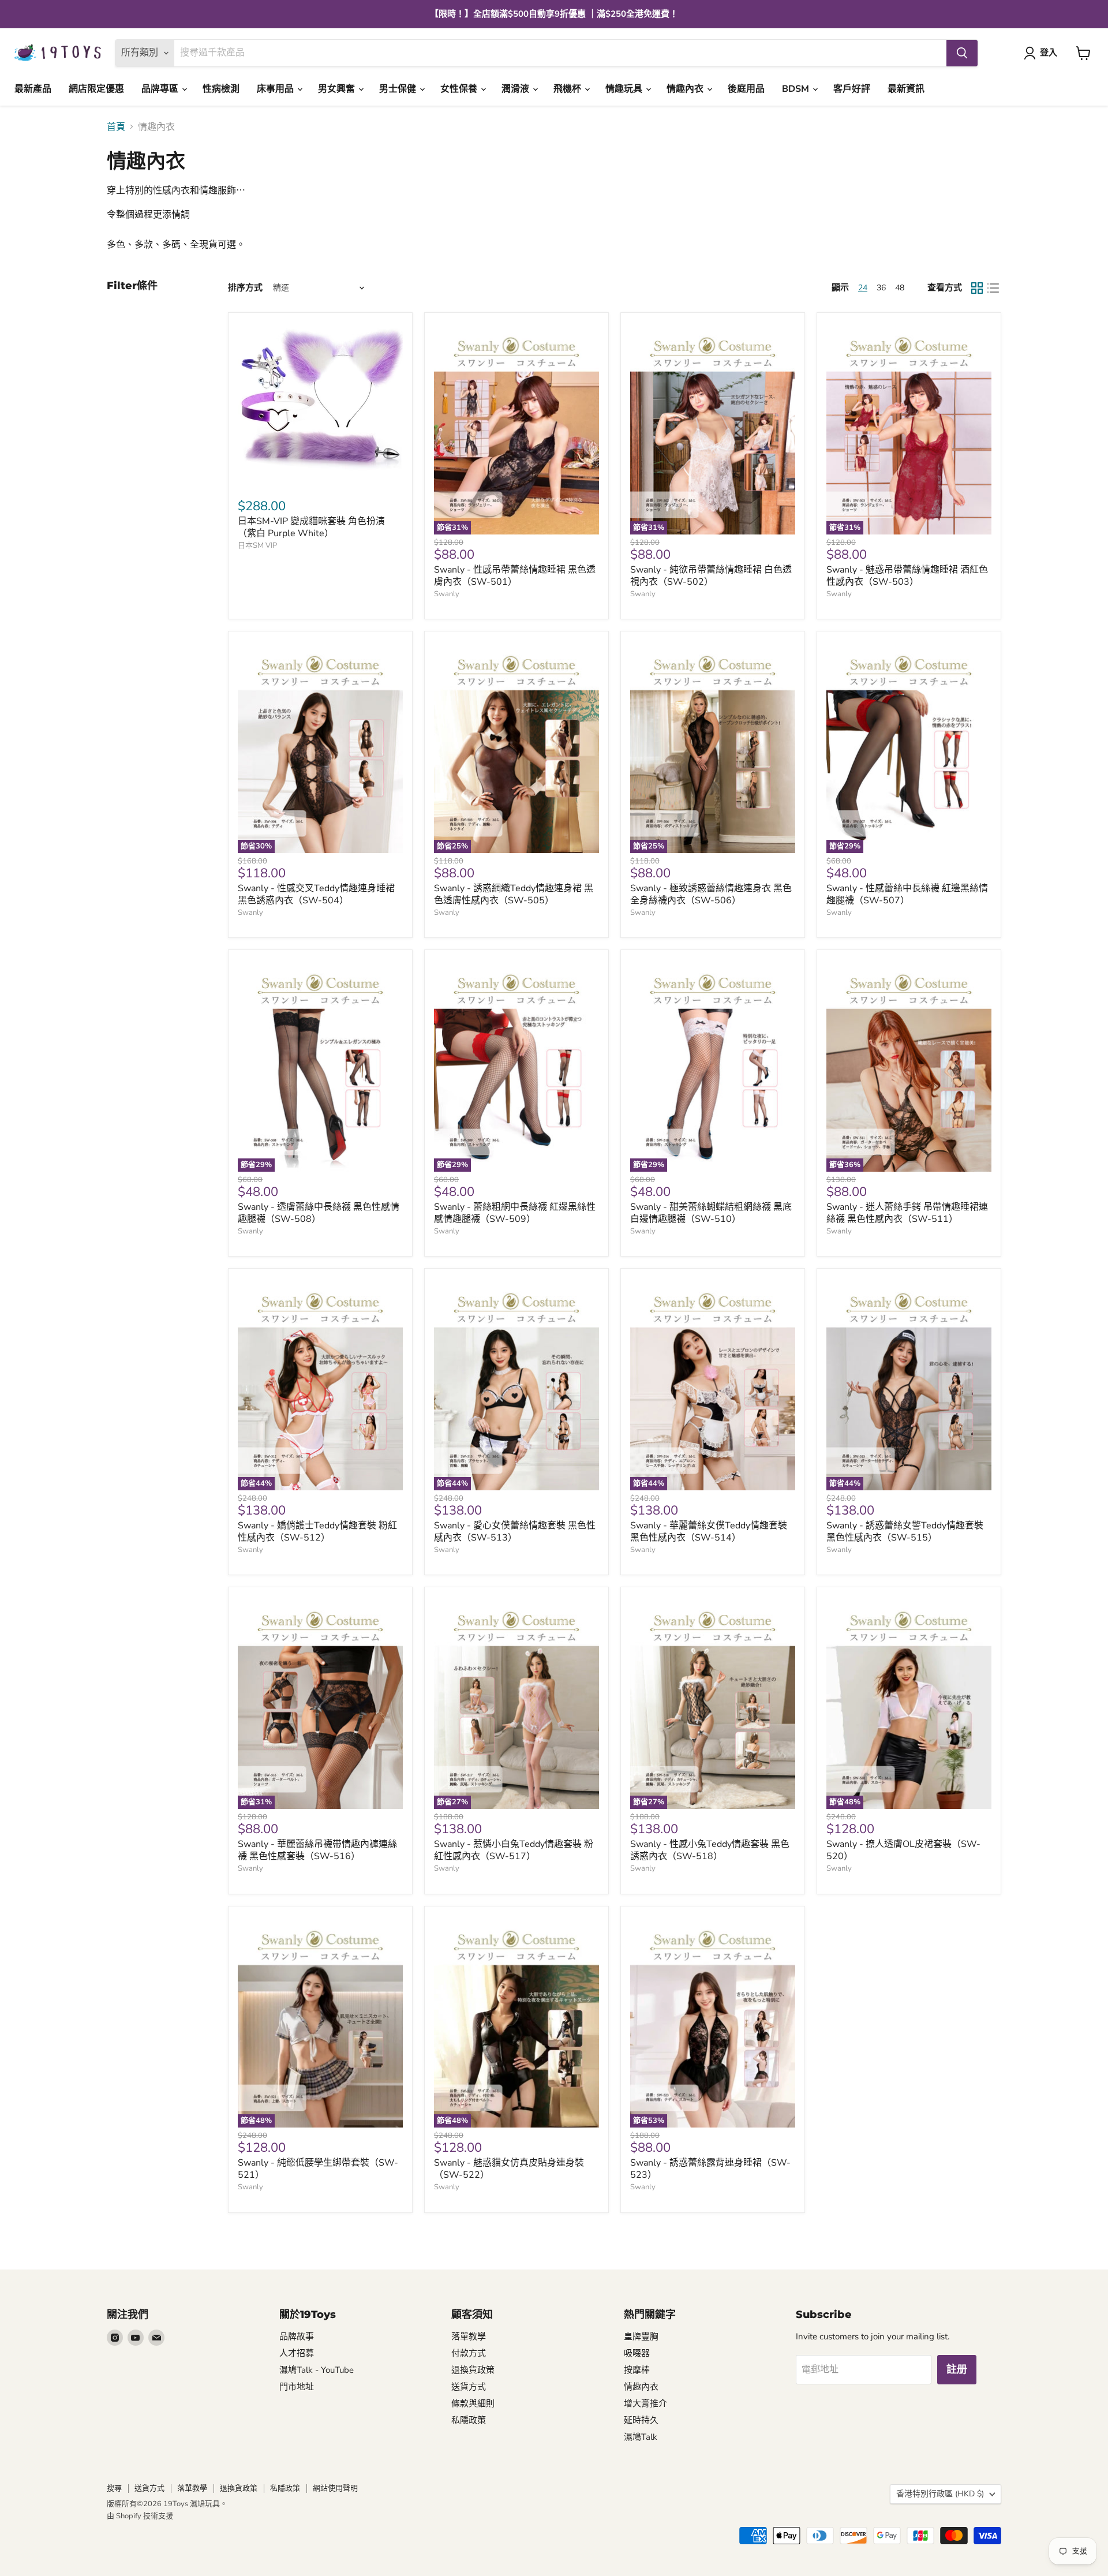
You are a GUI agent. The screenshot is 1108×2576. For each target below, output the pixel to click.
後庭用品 (746, 89)
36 (881, 288)
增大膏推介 (645, 2403)
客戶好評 (852, 89)
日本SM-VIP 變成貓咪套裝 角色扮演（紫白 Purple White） (311, 527)
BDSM (797, 89)
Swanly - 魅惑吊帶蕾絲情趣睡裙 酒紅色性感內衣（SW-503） (907, 576)
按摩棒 (637, 2370)
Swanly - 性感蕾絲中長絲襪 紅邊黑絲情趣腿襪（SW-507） (907, 894)
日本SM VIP (257, 545)
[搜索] (962, 53)
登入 (1049, 53)
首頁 (116, 127)
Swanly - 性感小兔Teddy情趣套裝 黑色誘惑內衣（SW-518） (710, 1850)
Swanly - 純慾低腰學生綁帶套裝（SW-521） (318, 2169)
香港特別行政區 (940, 2494)
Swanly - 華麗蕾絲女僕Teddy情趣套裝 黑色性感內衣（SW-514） (709, 1532)
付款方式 (469, 2353)
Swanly (447, 594)
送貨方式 (469, 2387)
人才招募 (297, 2353)
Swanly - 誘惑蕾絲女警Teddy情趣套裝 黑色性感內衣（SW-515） (905, 1532)
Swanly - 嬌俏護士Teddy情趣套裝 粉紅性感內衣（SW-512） (317, 1532)
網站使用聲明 (335, 2488)
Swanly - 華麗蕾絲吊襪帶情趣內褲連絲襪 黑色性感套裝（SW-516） (317, 1850)
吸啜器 (637, 2353)
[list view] (993, 288)
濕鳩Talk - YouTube (317, 2370)
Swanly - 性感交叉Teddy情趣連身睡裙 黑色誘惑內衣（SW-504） (316, 894)
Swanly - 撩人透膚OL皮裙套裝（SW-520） (903, 1850)
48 (900, 288)
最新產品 (33, 89)
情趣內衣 (686, 89)
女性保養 (460, 89)
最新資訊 (906, 89)
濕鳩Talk (641, 2437)
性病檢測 (221, 89)
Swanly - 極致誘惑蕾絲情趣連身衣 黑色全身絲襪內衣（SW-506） (711, 894)
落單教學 (469, 2336)
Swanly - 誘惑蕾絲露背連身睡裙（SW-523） (710, 2169)
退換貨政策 (473, 2370)
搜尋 (114, 2488)
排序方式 (245, 288)
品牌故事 (297, 2336)
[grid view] (977, 288)
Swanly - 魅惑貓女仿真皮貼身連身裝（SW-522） (509, 2169)
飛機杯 (568, 89)
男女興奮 (338, 89)
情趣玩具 (625, 89)
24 (863, 288)
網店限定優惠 (96, 89)
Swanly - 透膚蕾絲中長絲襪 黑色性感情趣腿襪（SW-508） (319, 1213)
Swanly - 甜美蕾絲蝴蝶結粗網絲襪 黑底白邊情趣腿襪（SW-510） (711, 1213)
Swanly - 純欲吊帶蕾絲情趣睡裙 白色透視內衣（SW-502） (711, 576)
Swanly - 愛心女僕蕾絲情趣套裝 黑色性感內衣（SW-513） (515, 1532)
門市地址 (297, 2387)
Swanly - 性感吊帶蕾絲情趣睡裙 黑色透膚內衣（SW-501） (515, 576)
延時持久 (641, 2420)
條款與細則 (473, 2403)
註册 (957, 2369)
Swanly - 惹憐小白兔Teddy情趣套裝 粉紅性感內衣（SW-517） (514, 1850)
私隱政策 (469, 2420)
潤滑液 (516, 89)
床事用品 (276, 89)
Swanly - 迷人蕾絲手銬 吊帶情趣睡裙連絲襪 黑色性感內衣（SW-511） (907, 1213)
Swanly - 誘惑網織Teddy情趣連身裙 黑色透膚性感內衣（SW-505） (514, 894)
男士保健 (399, 89)
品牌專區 (161, 89)
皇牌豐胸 (641, 2336)
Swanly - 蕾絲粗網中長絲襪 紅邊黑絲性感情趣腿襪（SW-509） (515, 1213)
